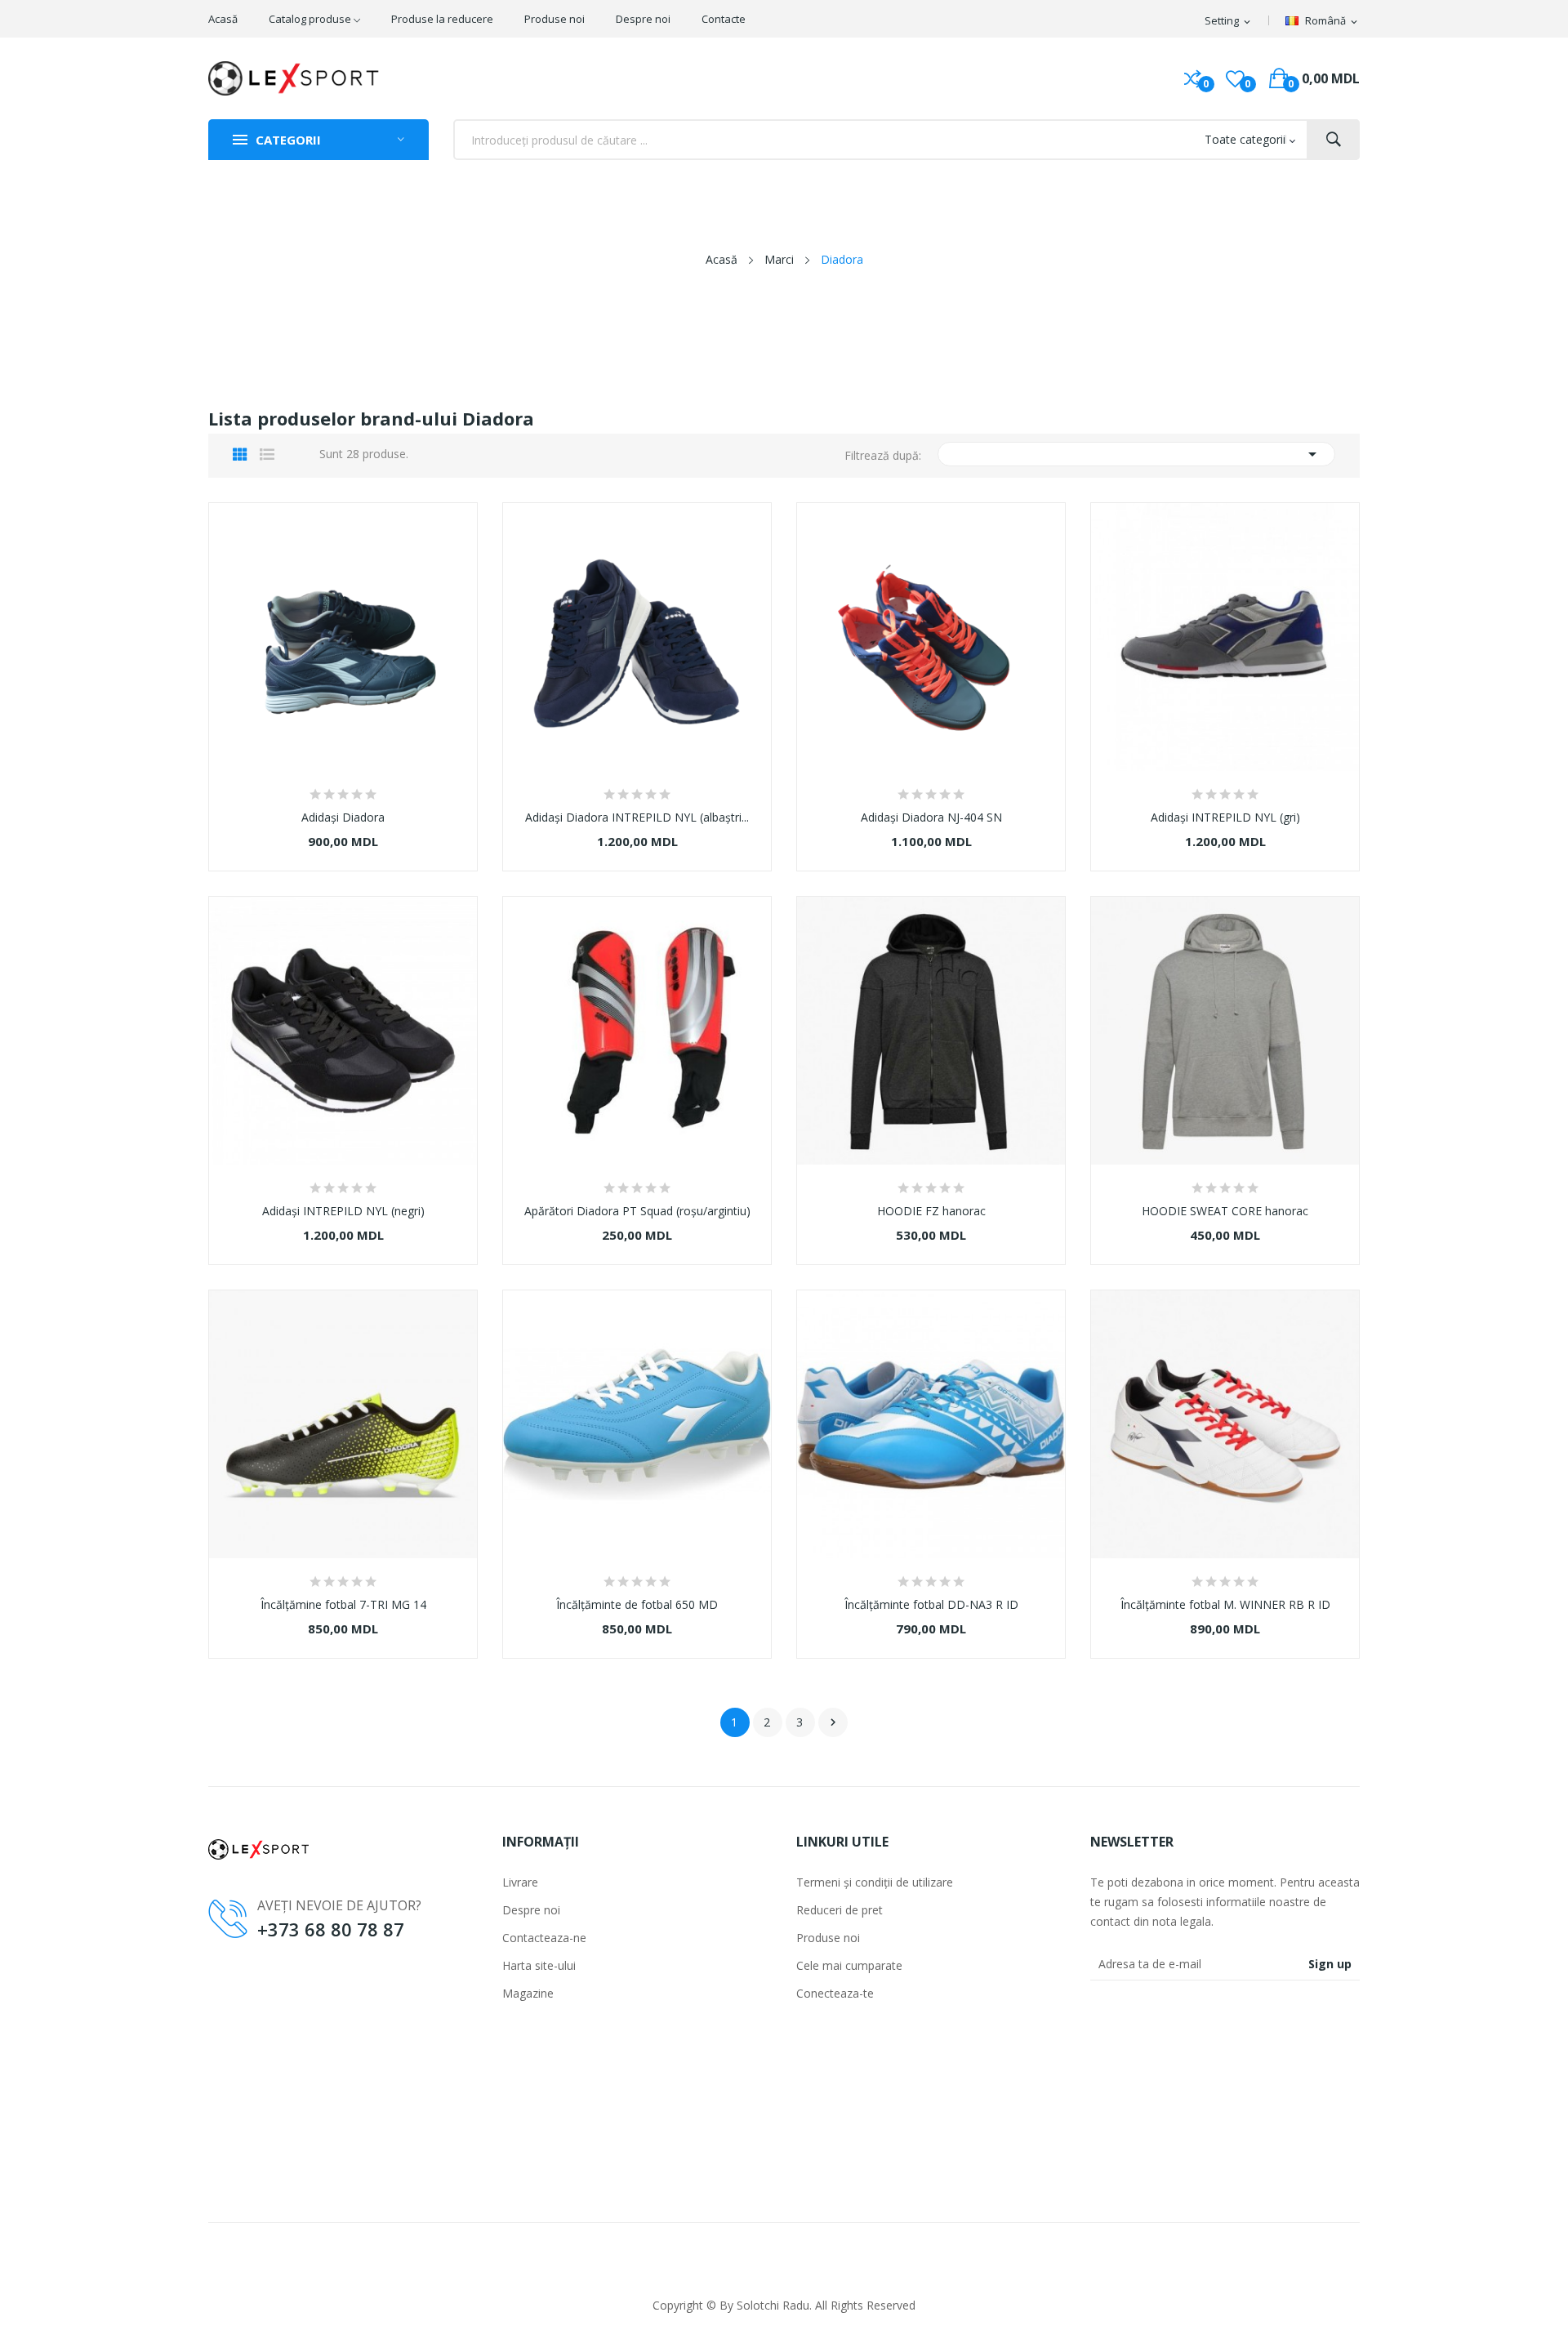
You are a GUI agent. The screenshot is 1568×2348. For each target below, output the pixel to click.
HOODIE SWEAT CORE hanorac (1225, 1211)
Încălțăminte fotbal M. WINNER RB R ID (1225, 1605)
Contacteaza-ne (544, 1938)
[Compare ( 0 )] (1193, 78)
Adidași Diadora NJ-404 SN (931, 818)
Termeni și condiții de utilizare (875, 1882)
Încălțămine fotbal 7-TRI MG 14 (343, 1605)
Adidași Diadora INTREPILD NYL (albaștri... (637, 818)
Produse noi (828, 1938)
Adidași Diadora (343, 818)
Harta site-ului (539, 1965)
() (1235, 78)
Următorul (833, 1722)
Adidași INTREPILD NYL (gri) (1225, 818)
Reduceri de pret (840, 1910)
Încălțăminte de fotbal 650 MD (637, 1605)
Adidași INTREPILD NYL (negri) (343, 1211)
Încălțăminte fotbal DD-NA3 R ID (931, 1605)
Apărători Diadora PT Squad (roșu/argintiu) (637, 1211)
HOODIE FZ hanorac (931, 1211)
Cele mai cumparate (849, 1965)
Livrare (520, 1882)
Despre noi (531, 1910)
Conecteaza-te (835, 1993)
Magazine (528, 1993)
